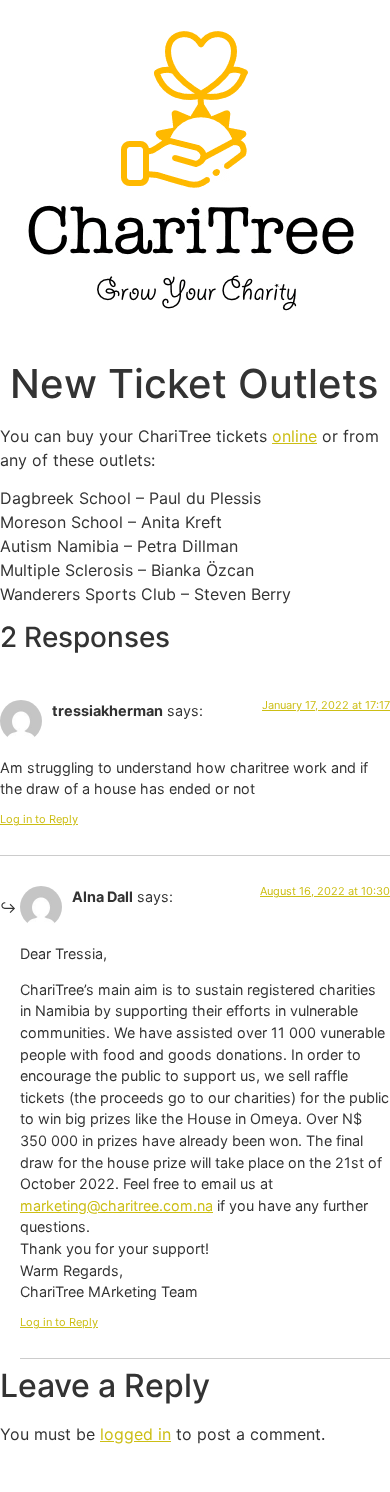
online (294, 436)
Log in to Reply (39, 819)
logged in (135, 1434)
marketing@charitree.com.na (116, 1205)
